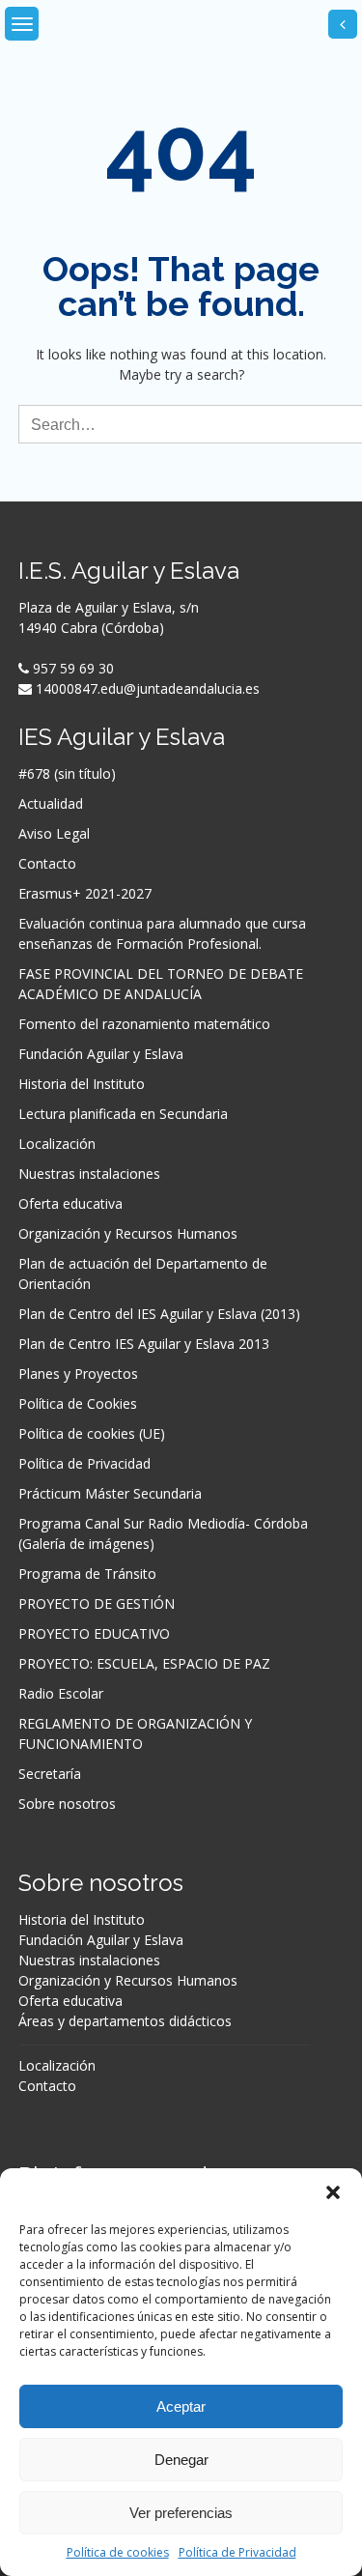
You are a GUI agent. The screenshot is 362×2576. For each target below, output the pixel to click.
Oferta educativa (70, 1203)
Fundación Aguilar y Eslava (101, 1054)
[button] (333, 2192)
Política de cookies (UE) (92, 1433)
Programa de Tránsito (87, 1574)
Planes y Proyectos (78, 1374)
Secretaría (50, 1774)
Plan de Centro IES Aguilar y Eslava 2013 (144, 1344)
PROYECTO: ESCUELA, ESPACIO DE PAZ (144, 1663)
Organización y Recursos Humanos (128, 1233)
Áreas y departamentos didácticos (125, 2021)
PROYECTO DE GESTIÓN (97, 1603)
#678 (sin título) (67, 773)
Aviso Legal (54, 833)
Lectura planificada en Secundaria (123, 1114)
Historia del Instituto (82, 1084)
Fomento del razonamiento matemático (144, 1024)
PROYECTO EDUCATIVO (94, 1633)
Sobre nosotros (67, 1803)
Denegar (181, 2460)
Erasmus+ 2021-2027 (85, 893)
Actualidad (51, 803)
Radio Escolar (61, 1693)
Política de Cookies (78, 1403)
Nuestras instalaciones (89, 1174)
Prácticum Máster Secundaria (110, 1493)
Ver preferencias (181, 2513)
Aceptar (181, 2406)
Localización (57, 1144)
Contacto (47, 863)
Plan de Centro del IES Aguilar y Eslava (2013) (159, 1314)
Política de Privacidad (237, 2552)
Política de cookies (118, 2552)
